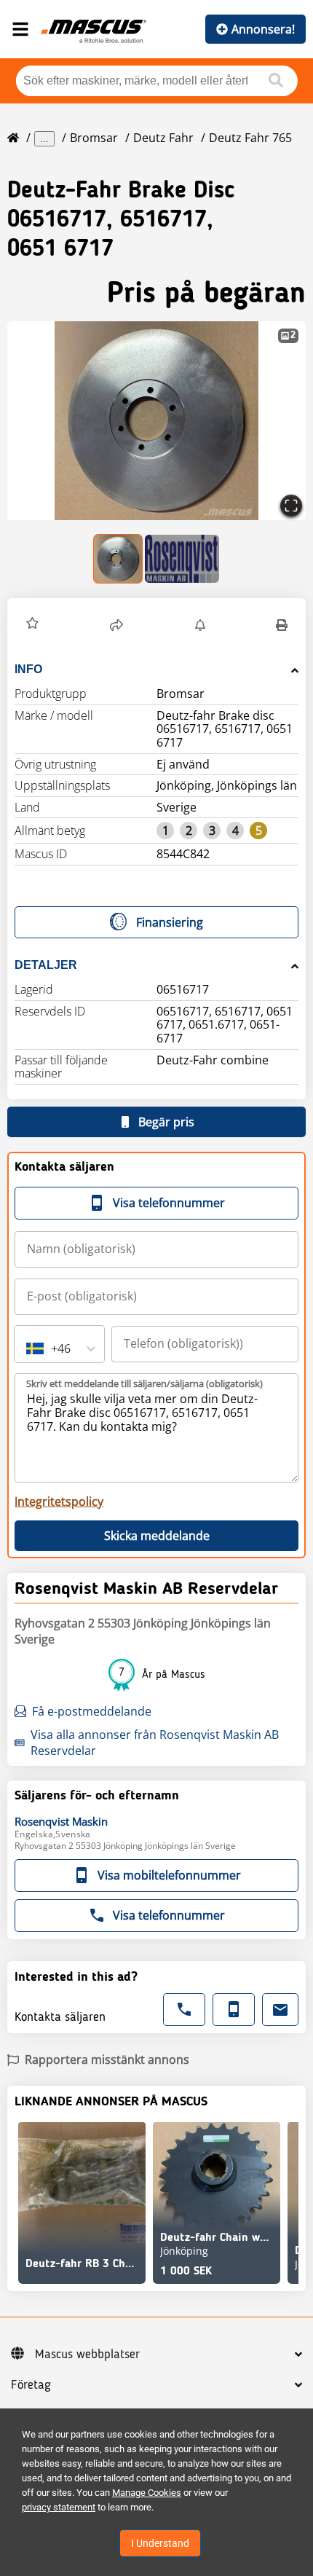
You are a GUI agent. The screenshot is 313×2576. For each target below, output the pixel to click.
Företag (31, 2385)
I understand (160, 2543)
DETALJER (46, 965)
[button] (156, 421)
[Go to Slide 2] (182, 559)
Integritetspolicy (59, 1501)
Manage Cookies (147, 2493)
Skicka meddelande (157, 1536)
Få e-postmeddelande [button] (92, 1711)
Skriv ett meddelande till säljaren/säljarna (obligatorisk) (144, 1383)
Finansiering (170, 922)
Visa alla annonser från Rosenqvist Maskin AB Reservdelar (155, 1743)
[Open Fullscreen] (291, 506)
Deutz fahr (163, 138)
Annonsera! (263, 29)
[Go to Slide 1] (119, 559)
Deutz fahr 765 (250, 138)
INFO (28, 669)
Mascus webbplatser (87, 2355)
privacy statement (59, 2507)
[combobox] (28, 1348)
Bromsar (94, 138)
